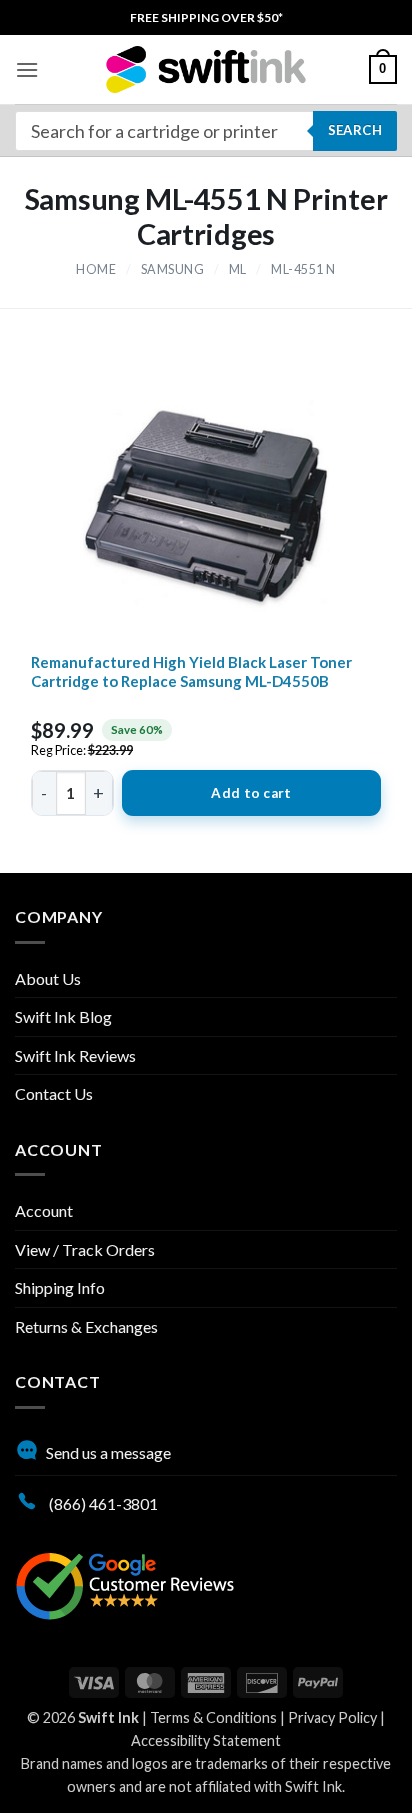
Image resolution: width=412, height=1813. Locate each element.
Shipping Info (60, 1287)
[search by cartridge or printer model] (206, 131)
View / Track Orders (85, 1249)
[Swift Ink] (206, 69)
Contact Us (54, 1093)
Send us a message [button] (108, 1452)
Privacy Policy (332, 1717)
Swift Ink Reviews (75, 1055)
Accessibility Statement (206, 1740)
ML (238, 269)
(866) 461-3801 (102, 1503)
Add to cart (251, 793)
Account (44, 1210)
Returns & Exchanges (86, 1326)
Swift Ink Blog (63, 1016)
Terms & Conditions (213, 1717)
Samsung (173, 269)
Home (96, 269)
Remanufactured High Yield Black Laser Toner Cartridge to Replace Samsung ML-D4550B (191, 672)
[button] (27, 69)
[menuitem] (206, 17)
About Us (48, 978)
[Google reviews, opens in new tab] (125, 1583)
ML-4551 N (303, 269)
